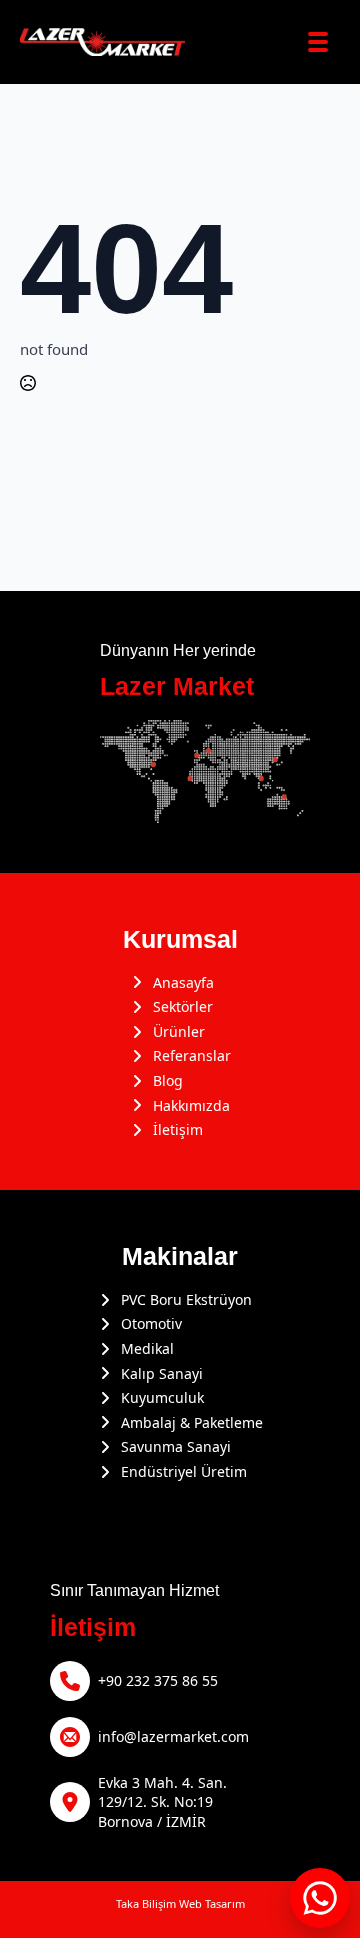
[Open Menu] (318, 42)
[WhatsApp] (320, 1898)
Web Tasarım (212, 1903)
